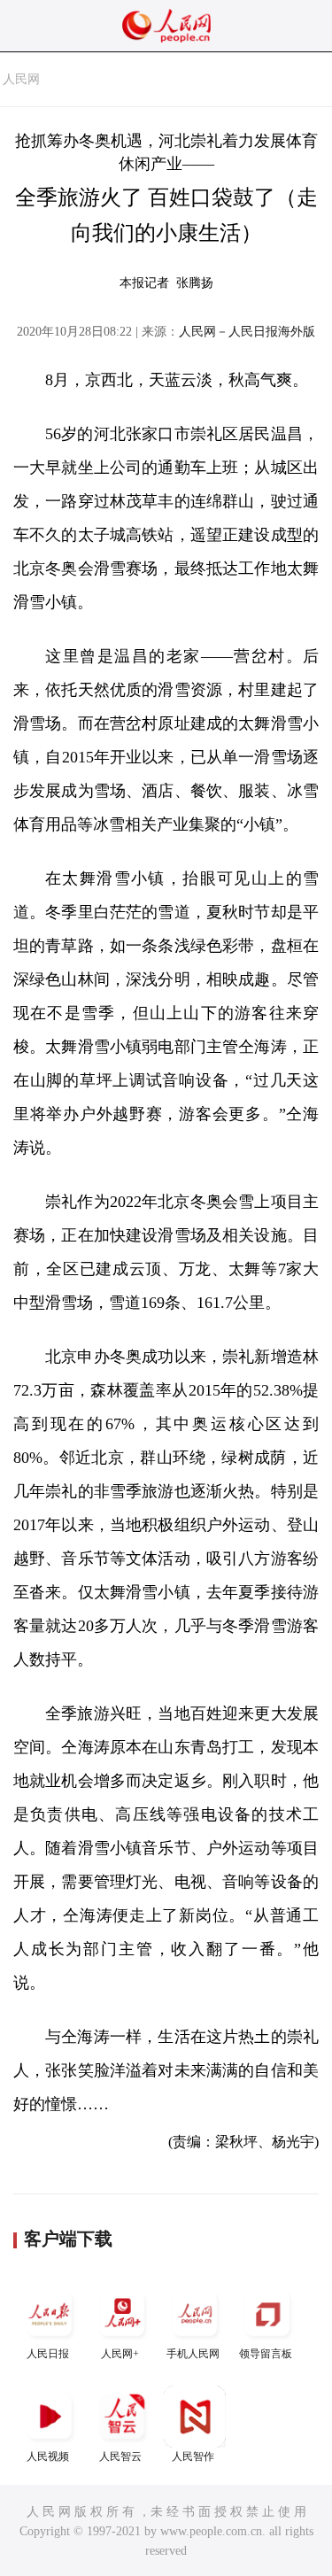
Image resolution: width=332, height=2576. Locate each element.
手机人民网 (193, 2354)
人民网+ (120, 2354)
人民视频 (48, 2456)
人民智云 (120, 2456)
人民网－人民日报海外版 (247, 332)
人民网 (21, 79)
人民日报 (48, 2354)
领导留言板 (266, 2354)
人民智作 (193, 2456)
